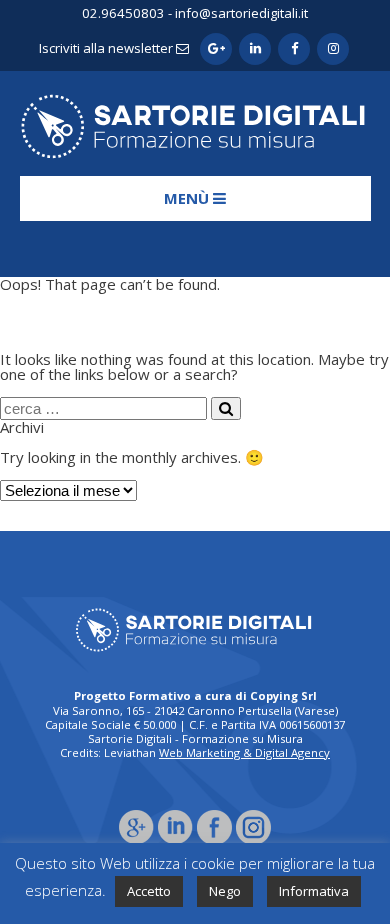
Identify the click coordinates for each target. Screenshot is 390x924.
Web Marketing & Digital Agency (244, 752)
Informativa (314, 891)
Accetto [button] (149, 891)
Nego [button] (225, 891)
